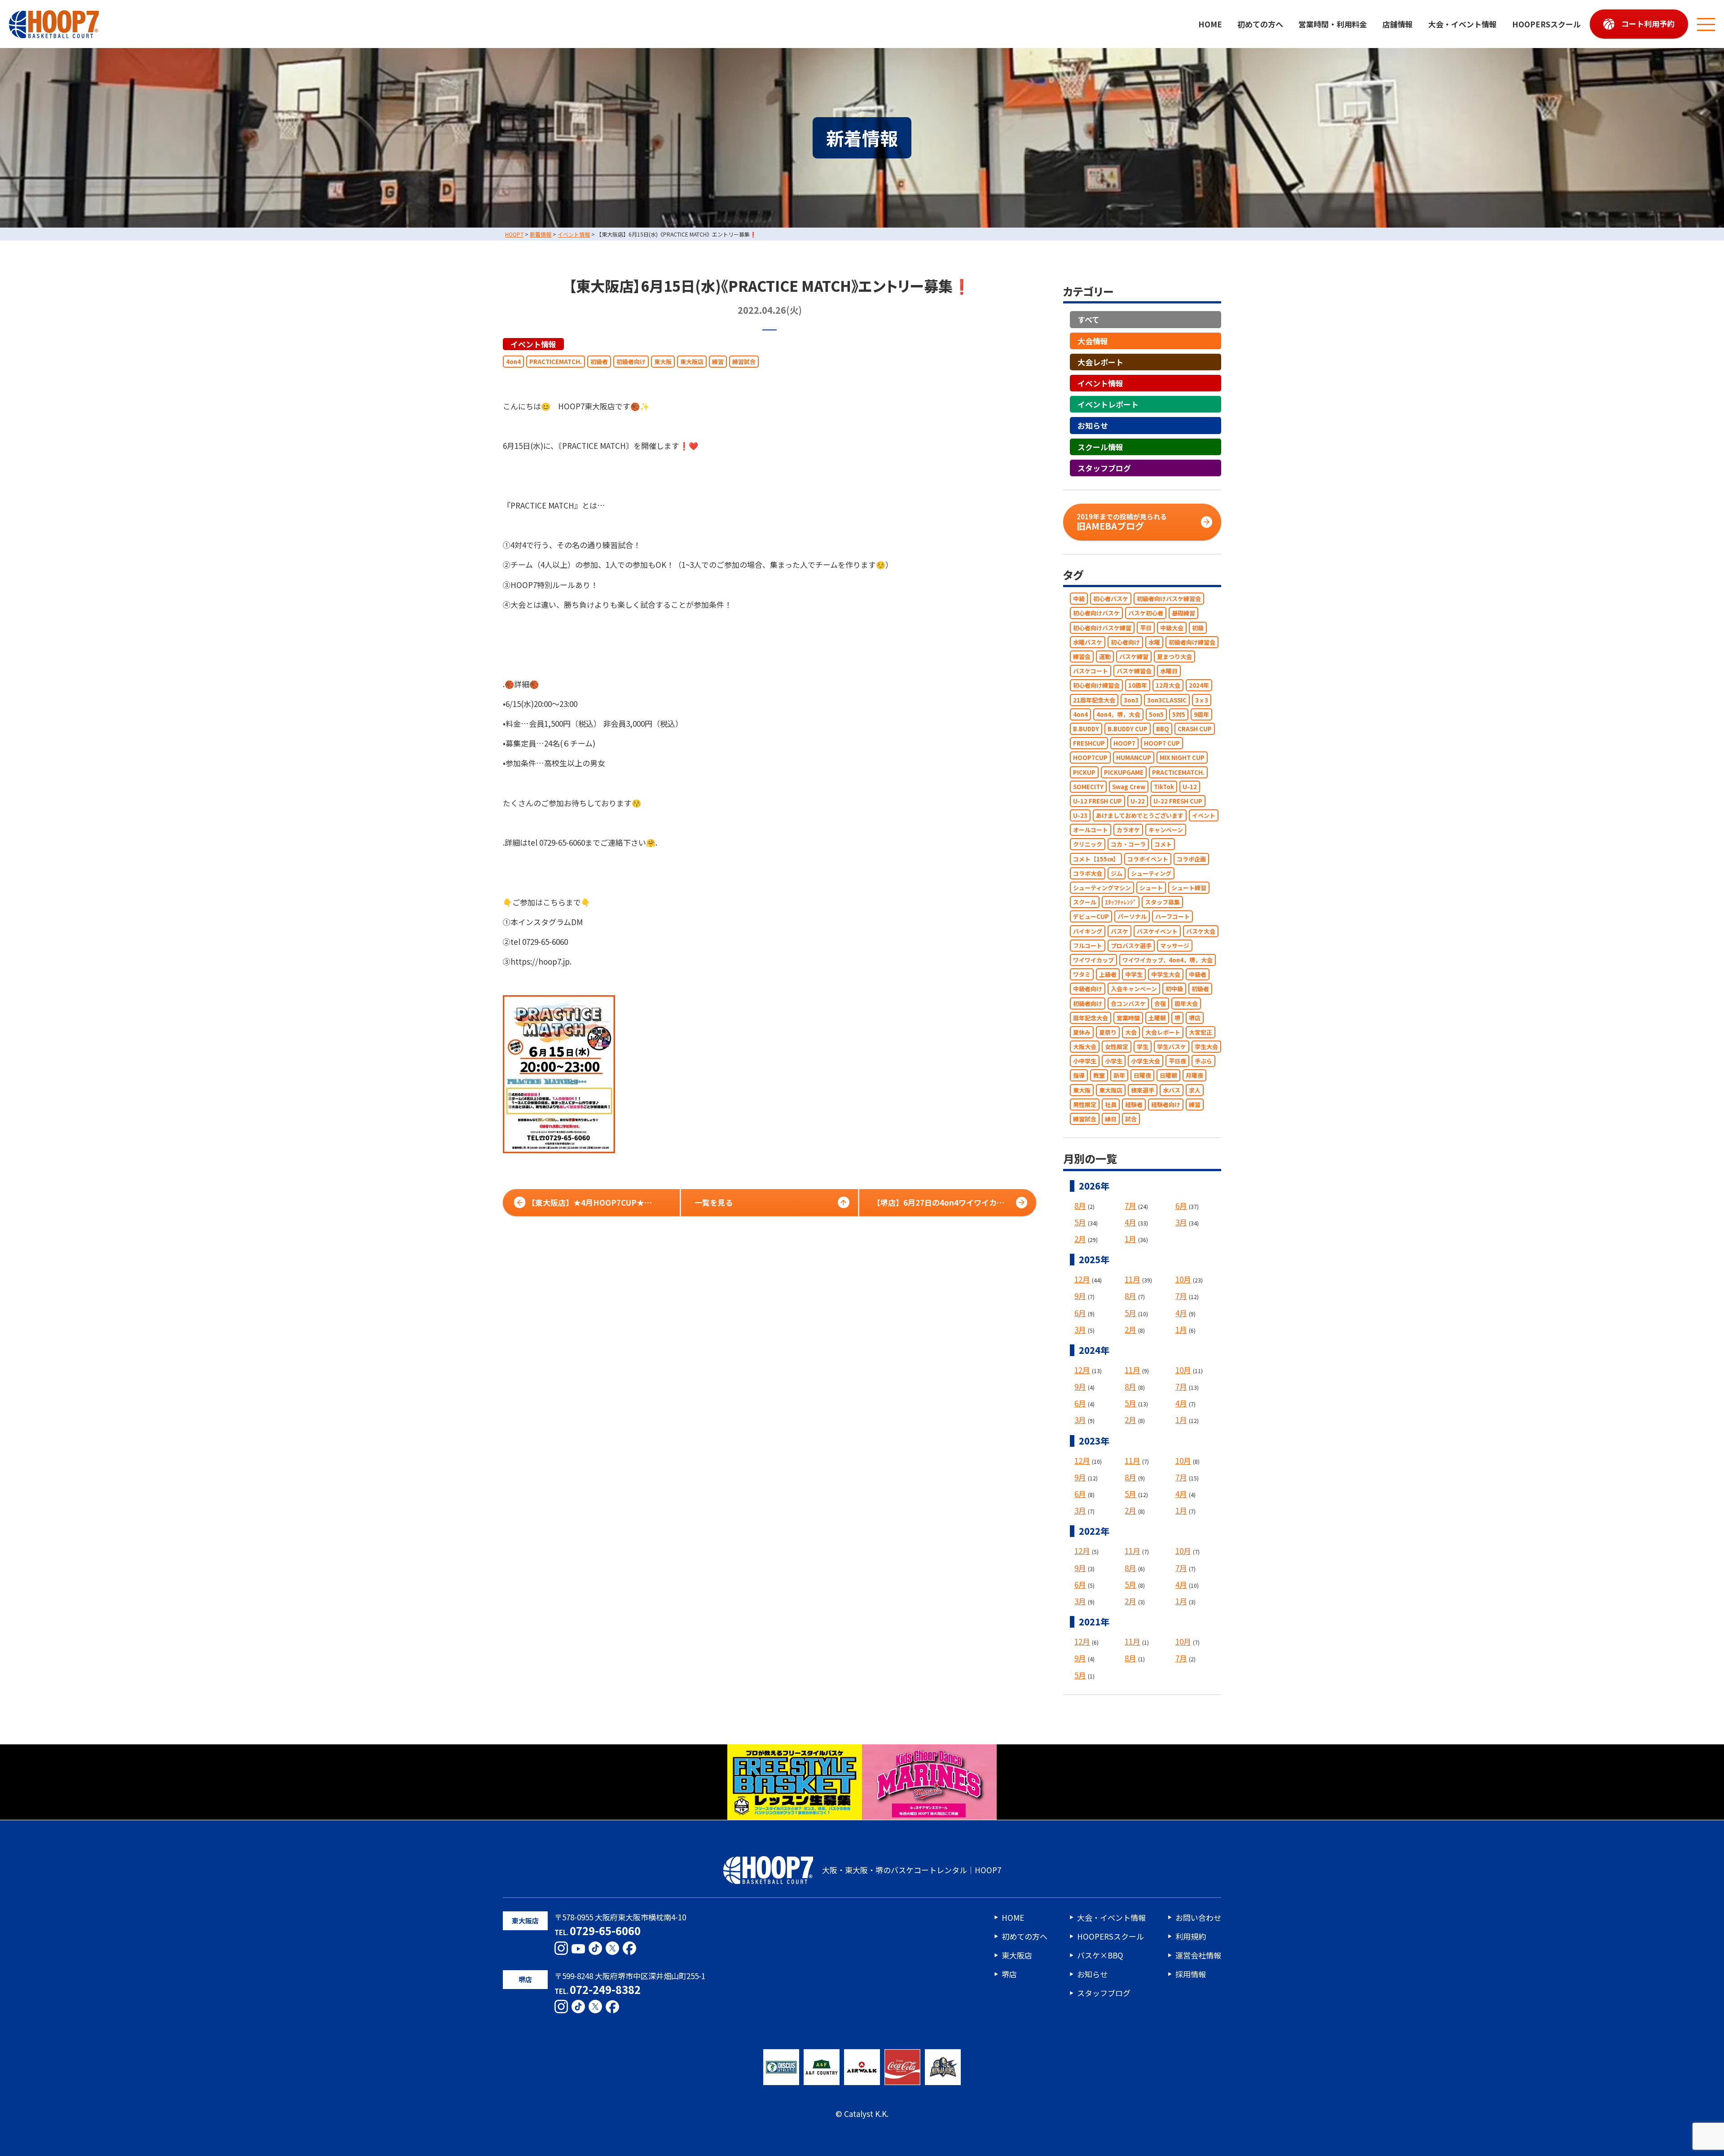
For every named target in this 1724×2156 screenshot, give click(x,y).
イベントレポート (1108, 405)
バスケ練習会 (1134, 671)
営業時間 (1128, 1018)
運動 (1105, 656)
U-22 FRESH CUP (1178, 801)
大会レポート (1100, 362)
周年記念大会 (1091, 1018)
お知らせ (1093, 426)
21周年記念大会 (1094, 700)
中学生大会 (1166, 975)
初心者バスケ (1111, 599)
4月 (1130, 1222)
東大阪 (663, 362)
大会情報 (1093, 341)
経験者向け (1166, 1104)
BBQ (1163, 729)
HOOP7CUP (1090, 758)
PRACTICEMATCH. (556, 362)
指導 (1079, 1076)
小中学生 (1085, 1061)
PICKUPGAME (1124, 772)
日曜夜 (1142, 1076)
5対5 (1179, 714)
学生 (1143, 1047)
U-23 (1080, 815)
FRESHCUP (1089, 744)
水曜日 (1169, 671)
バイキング (1088, 931)
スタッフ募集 (1162, 902)
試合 (1131, 1119)
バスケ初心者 (1146, 613)
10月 (1183, 1280)
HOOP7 (1124, 744)
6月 (1181, 1205)
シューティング (1151, 873)
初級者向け (631, 362)
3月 (1181, 1222)
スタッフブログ (1104, 468)
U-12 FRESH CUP (1097, 801)
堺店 (1195, 1018)
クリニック (1088, 845)
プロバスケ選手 (1131, 946)
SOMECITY (1088, 787)
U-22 (1138, 801)
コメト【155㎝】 (1096, 859)
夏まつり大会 (1174, 656)
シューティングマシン (1102, 888)
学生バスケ (1172, 1047)
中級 (1079, 599)
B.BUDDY (1086, 729)
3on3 (1131, 700)
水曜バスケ (1088, 642)
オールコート (1091, 830)
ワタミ (1082, 975)
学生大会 (1206, 1047)
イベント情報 (533, 344)
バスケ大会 (1201, 931)
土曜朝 (1157, 1018)
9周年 (1201, 714)
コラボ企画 (1191, 859)
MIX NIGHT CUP (1182, 758)
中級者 (1198, 975)
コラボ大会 (1088, 873)
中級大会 (1172, 628)
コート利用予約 (1648, 24)
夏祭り (1108, 1032)
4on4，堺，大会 (1118, 714)
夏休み (1082, 1032)
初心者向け (1125, 642)
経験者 (1134, 1104)
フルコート (1088, 946)
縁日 (1111, 1119)
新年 (1119, 1076)
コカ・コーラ (1128, 845)
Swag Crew (1129, 787)
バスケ (1119, 931)
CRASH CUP (1195, 729)
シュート (1151, 888)
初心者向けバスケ (1096, 613)
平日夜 (1177, 1061)
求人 (1195, 1090)
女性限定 (1117, 1047)
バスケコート (1091, 671)
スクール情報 (1100, 447)
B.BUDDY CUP (1128, 729)
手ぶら (1203, 1061)
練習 (718, 362)
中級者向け (1088, 989)
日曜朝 (1168, 1076)
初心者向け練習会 (1096, 686)
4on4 (513, 362)
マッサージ (1175, 946)
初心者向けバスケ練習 (1102, 628)
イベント (1204, 815)
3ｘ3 (1202, 700)
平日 (1146, 628)
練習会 (1082, 656)
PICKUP (1084, 772)
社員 (1111, 1104)
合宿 (1160, 1003)
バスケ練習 (1134, 656)
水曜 (1154, 642)
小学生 (1114, 1061)
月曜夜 (1194, 1076)
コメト (1163, 845)
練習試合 (744, 362)
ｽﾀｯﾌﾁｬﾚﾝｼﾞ (1121, 902)
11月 (1132, 1280)
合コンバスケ (1128, 1003)
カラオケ (1128, 830)
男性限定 (1085, 1104)
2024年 (1199, 686)
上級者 (1108, 975)
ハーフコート (1172, 917)
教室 (1099, 1076)
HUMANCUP (1134, 758)
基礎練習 (1183, 613)
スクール (1085, 902)
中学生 (1134, 975)
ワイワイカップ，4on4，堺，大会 (1168, 960)
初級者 (599, 362)
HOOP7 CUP (1162, 744)
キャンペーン (1166, 830)
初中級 (1174, 989)
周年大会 (1186, 1003)
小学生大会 (1146, 1061)
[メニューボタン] (1706, 24)
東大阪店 (692, 362)
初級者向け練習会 (1192, 642)
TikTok (1164, 787)
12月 (1082, 1280)
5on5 (1156, 714)
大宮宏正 (1201, 1032)
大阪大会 (1085, 1047)
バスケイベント (1157, 931)
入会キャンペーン (1134, 989)
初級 (1198, 628)
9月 (1080, 1296)
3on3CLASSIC (1167, 700)
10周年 (1138, 686)
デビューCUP (1091, 917)
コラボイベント (1148, 859)
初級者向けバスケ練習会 (1169, 599)
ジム (1117, 873)
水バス (1172, 1090)
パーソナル (1132, 917)
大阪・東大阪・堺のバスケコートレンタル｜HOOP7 (912, 1870)
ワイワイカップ (1093, 960)
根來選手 (1143, 1090)
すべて (1088, 320)
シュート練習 (1189, 888)
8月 (1080, 1205)
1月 (1130, 1239)
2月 (1080, 1239)
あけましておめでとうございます (1140, 815)
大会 (1131, 1032)
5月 (1080, 1222)
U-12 (1190, 787)
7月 (1130, 1205)
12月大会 (1168, 686)
